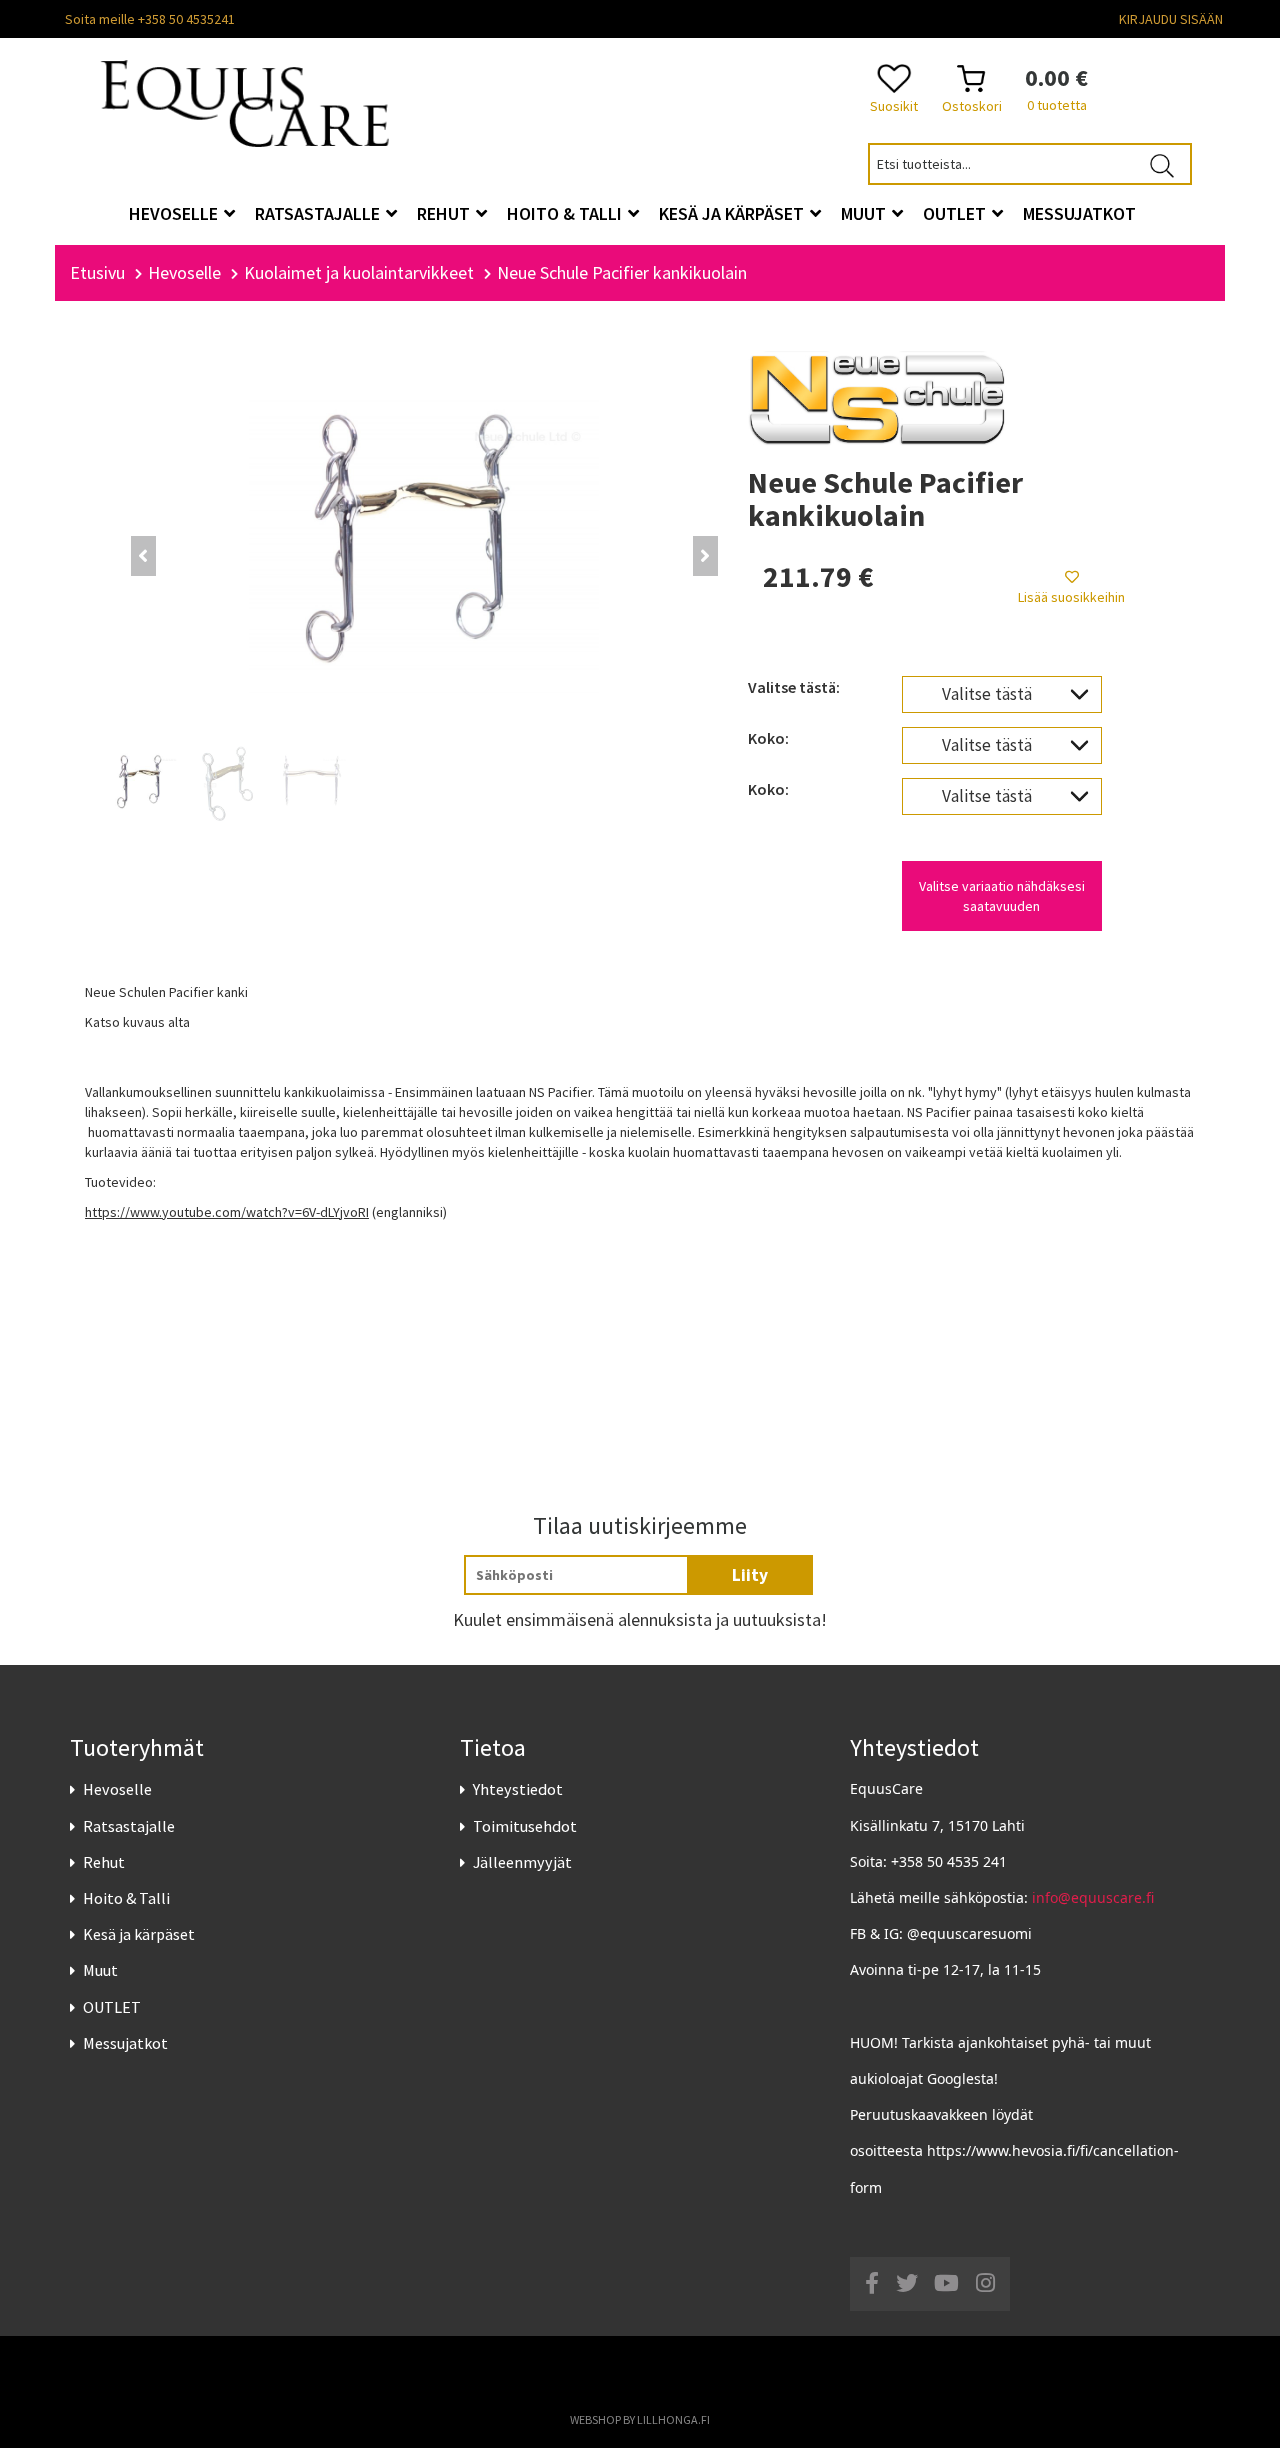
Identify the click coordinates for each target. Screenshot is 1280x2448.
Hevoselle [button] (175, 213)
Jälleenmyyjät (522, 1862)
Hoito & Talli (126, 1898)
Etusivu (97, 272)
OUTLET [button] (956, 213)
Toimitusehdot (525, 1826)
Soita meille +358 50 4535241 (150, 19)
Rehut (104, 1862)
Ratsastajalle (129, 1826)
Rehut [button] (445, 213)
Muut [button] (865, 213)
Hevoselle (117, 1789)
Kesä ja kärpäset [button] (733, 213)
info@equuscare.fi (1093, 1897)
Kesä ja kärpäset (139, 1934)
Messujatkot (125, 2043)
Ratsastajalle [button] (319, 213)
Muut (100, 1970)
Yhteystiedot (518, 1789)
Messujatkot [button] (1079, 213)
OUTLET (112, 2007)
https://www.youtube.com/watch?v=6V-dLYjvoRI (227, 1212)
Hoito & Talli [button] (566, 213)
